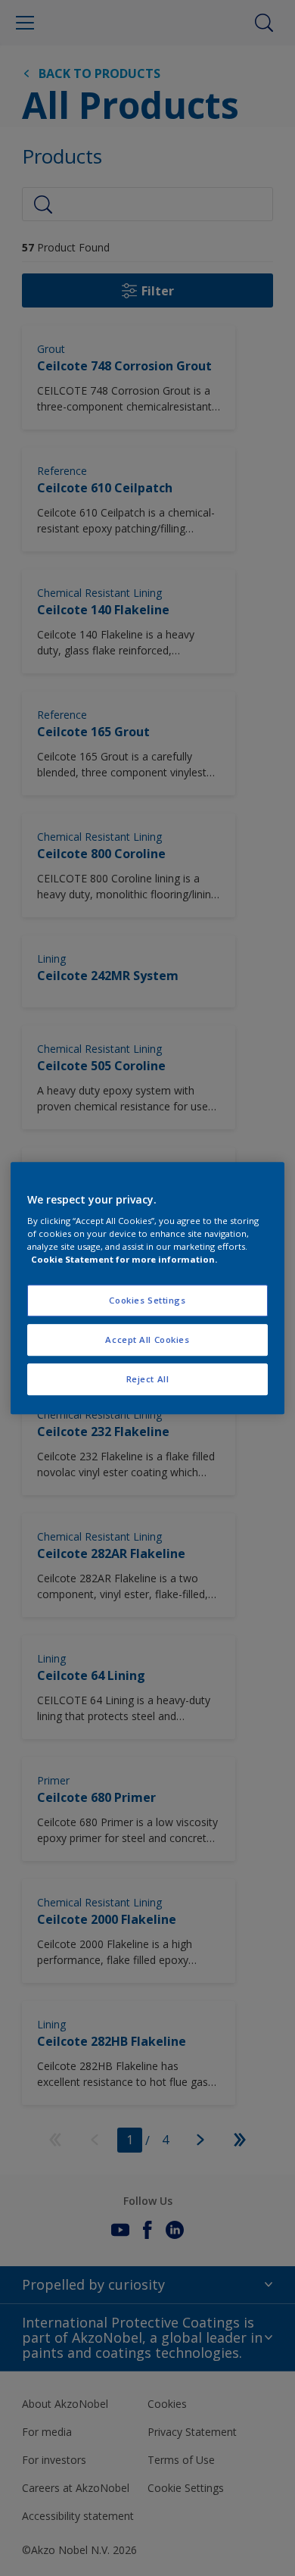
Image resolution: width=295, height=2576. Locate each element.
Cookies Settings (147, 1301)
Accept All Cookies (147, 1340)
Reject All (148, 1379)
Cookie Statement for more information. (124, 1259)
